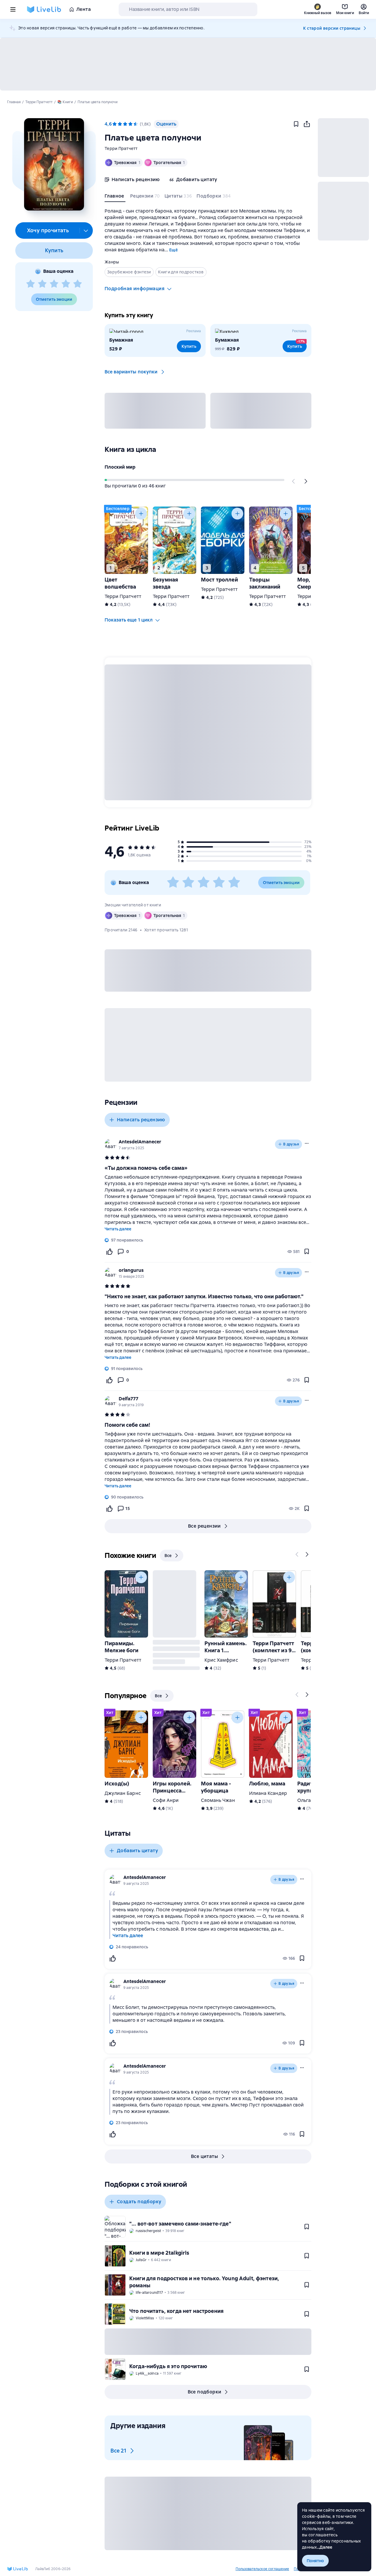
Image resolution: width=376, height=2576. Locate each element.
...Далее (325, 2547)
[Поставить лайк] (109, 1252)
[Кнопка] (294, 481)
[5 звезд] (78, 284)
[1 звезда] (31, 284)
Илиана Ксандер (268, 1793)
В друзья (291, 1144)
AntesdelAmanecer (140, 1142)
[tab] (115, 197)
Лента (84, 9)
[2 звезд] (42, 284)
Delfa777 (129, 1399)
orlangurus (131, 1270)
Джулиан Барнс (123, 1793)
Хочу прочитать (48, 230)
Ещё (173, 250)
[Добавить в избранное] (296, 124)
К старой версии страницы (332, 28)
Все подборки (205, 2392)
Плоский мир (120, 467)
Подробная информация (135, 289)
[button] (54, 164)
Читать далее (118, 1229)
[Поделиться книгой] (307, 124)
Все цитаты (204, 2156)
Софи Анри (166, 1800)
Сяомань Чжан (218, 1800)
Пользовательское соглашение (262, 2569)
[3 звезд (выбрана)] (125, 124)
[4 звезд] (66, 284)
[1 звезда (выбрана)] (115, 124)
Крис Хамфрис (221, 1660)
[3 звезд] (54, 284)
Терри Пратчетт (121, 148)
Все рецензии (204, 1526)
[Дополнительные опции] (86, 230)
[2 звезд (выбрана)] (120, 124)
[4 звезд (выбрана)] (130, 124)
